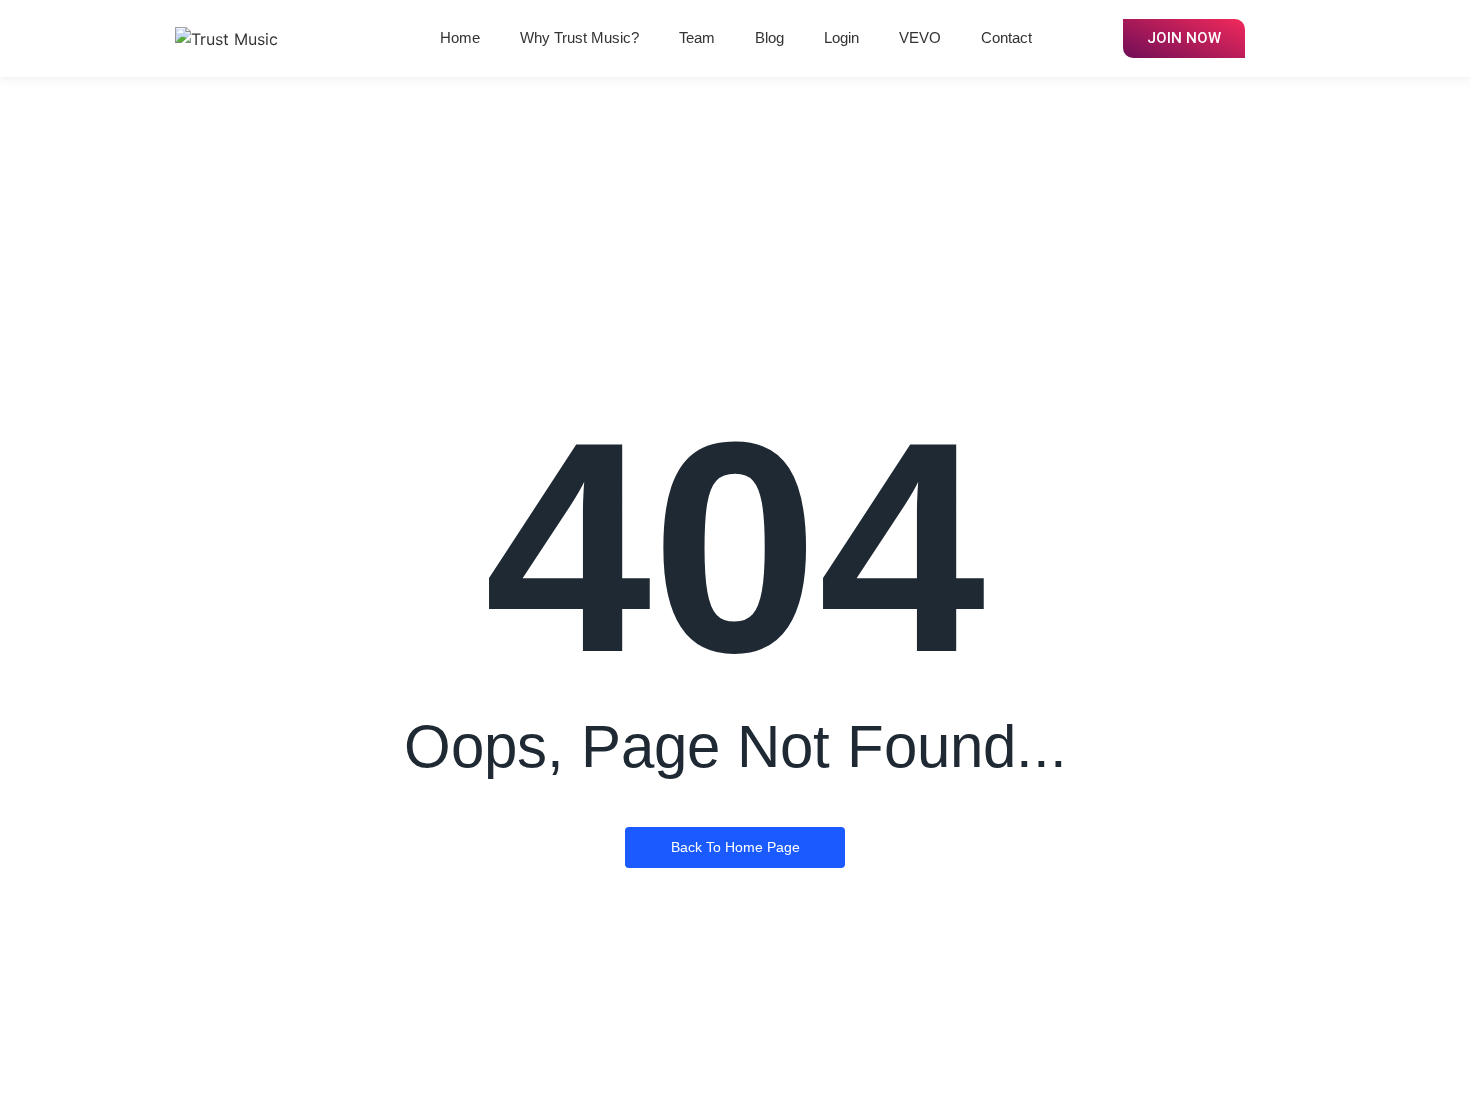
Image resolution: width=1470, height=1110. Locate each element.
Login (841, 37)
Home (460, 37)
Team (697, 37)
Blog (769, 37)
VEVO (920, 37)
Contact (1006, 37)
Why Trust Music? (579, 37)
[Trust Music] (226, 39)
